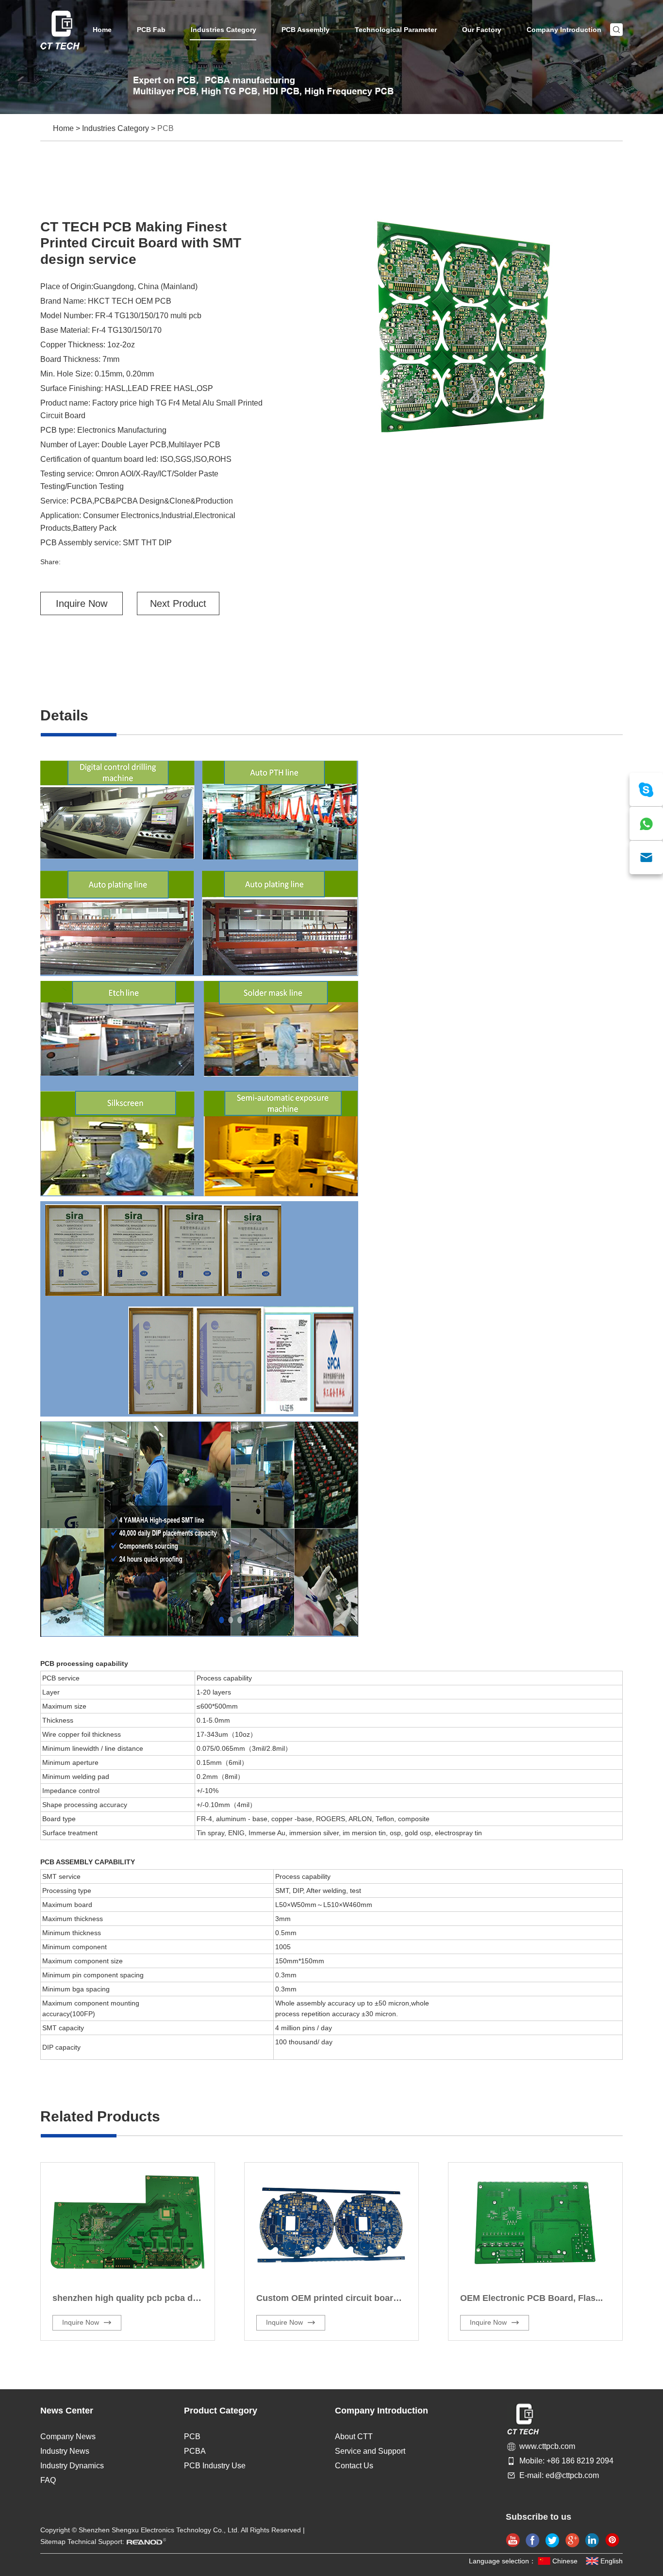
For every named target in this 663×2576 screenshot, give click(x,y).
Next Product (178, 603)
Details (64, 715)
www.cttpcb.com (547, 2446)
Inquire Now (82, 603)
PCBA (195, 2451)
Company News (68, 2437)
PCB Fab (151, 30)
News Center (67, 2411)
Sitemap (53, 2542)
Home (102, 30)
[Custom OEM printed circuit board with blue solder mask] (331, 2223)
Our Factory (482, 30)
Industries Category (224, 30)
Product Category (221, 2411)
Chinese (565, 2561)
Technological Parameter (396, 30)
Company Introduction (564, 30)
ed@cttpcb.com (572, 2475)
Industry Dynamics (72, 2466)
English (612, 2561)
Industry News (65, 2451)
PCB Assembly (306, 30)
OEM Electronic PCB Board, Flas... (531, 2298)
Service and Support (370, 2451)
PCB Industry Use (215, 2466)
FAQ (48, 2480)
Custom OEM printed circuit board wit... (338, 2298)
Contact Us (354, 2466)
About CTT (354, 2437)
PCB (166, 128)
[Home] (60, 30)
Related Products (100, 2116)
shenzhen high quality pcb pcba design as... (144, 2298)
